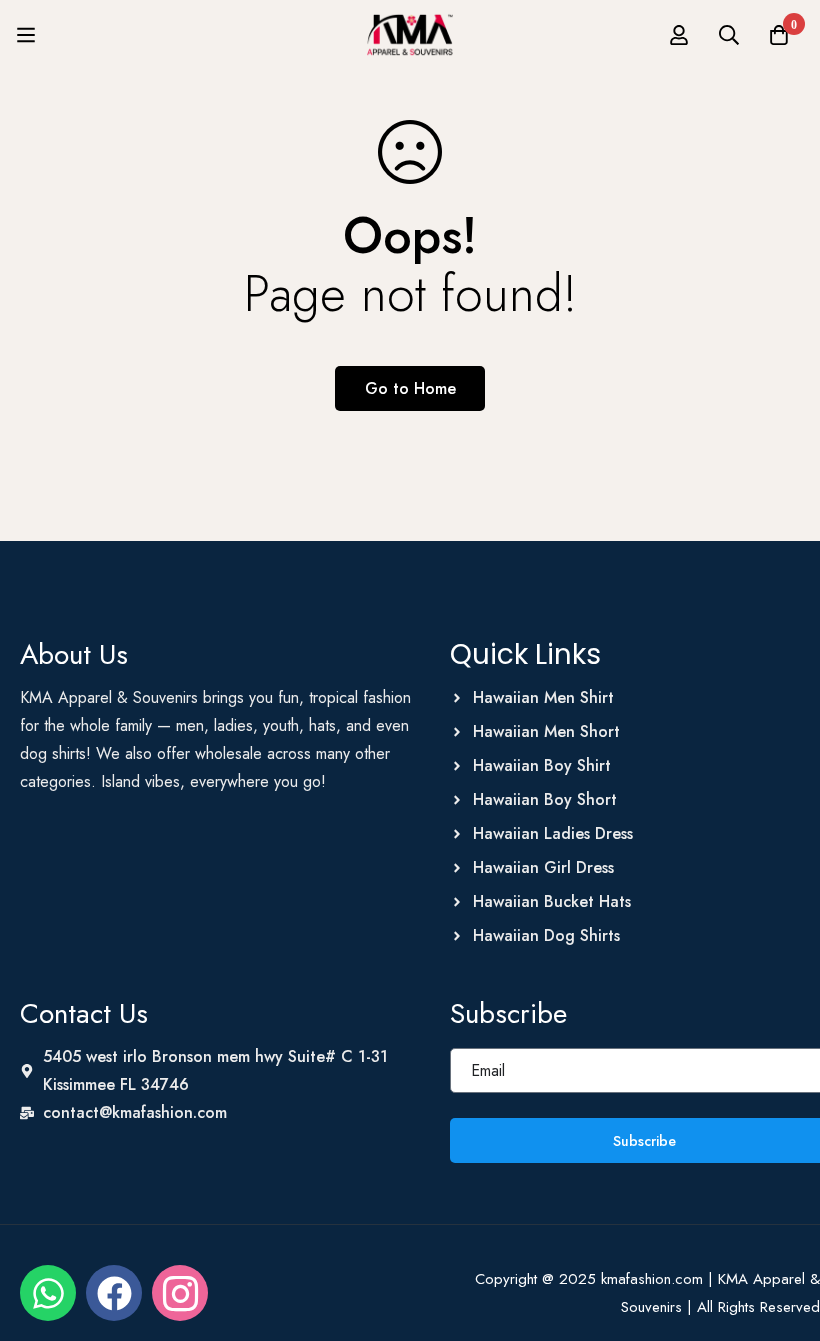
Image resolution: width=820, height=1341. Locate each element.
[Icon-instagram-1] (180, 1293)
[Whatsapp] (48, 1293)
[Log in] (679, 35)
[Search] (729, 35)
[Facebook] (114, 1293)
